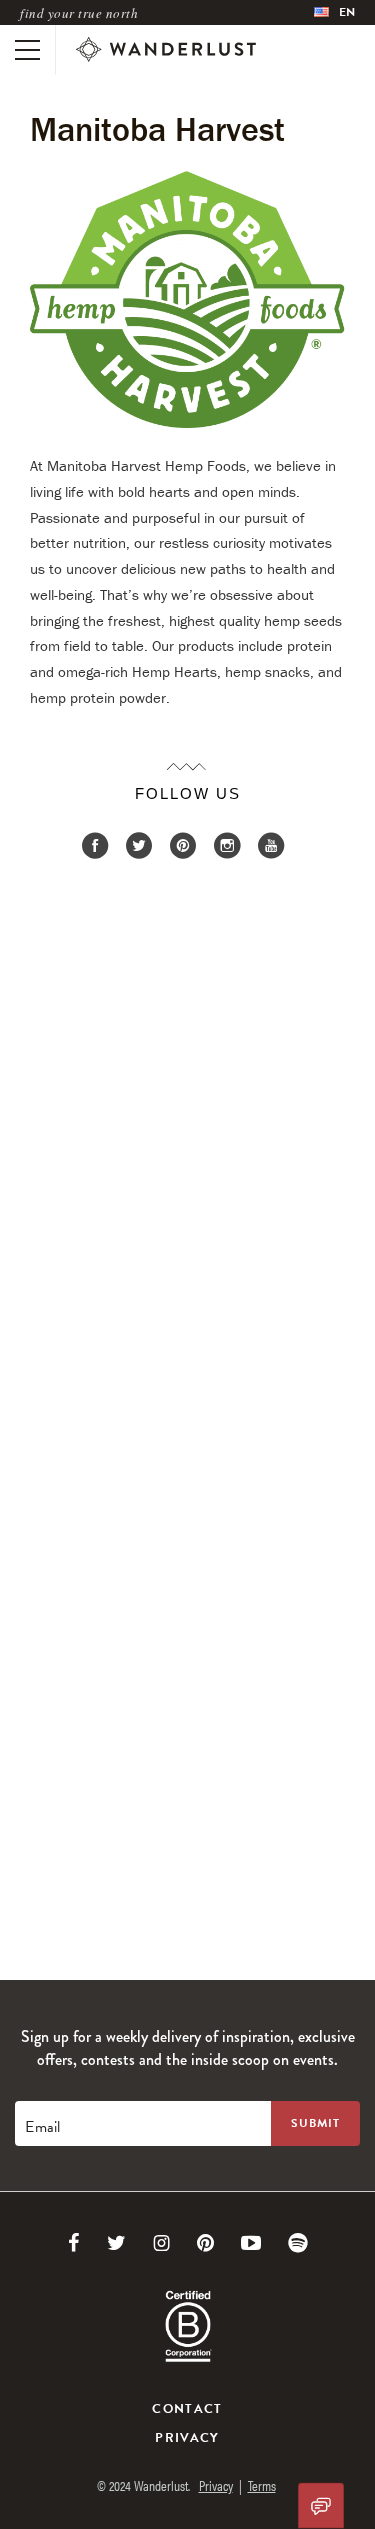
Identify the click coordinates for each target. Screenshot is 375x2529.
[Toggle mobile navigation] (27, 50)
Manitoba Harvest (157, 129)
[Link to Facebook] (74, 2243)
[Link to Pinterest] (205, 2243)
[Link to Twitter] (116, 2243)
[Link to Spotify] (298, 2243)
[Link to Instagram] (161, 2243)
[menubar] (334, 12)
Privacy (187, 2438)
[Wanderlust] (166, 50)
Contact (187, 2409)
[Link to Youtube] (251, 2243)
